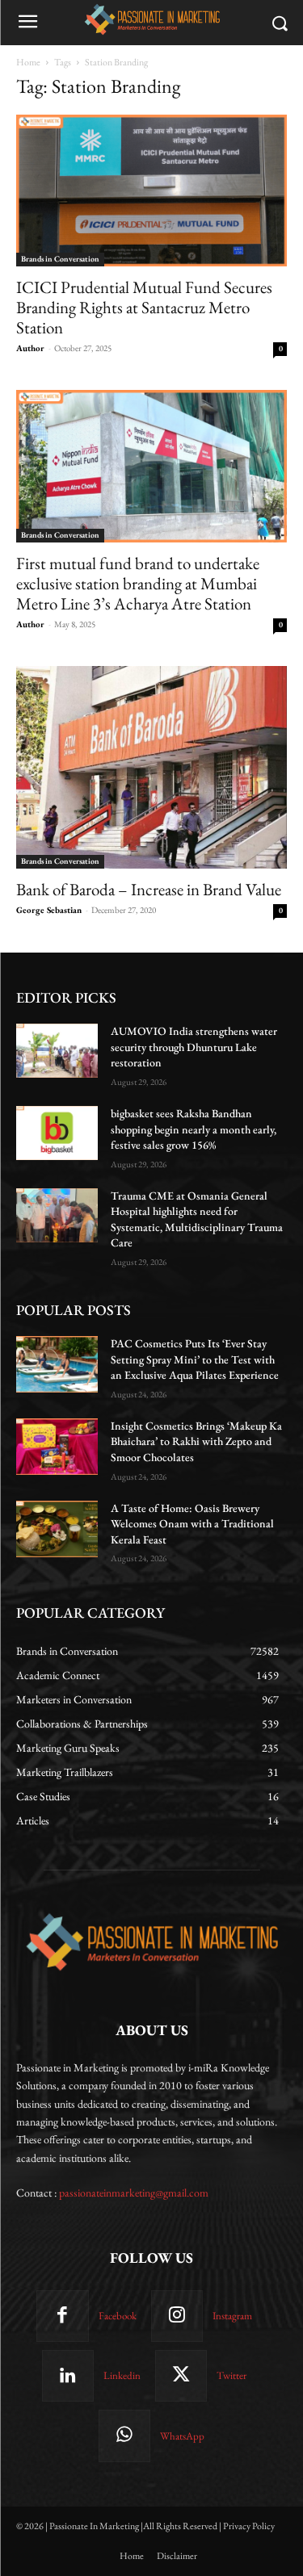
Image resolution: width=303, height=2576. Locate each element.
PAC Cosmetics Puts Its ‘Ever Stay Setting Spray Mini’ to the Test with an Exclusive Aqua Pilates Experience (195, 1359)
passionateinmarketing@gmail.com (134, 2193)
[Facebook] (62, 2316)
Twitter (231, 2375)
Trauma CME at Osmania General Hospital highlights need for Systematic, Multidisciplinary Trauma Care (197, 1219)
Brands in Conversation (60, 259)
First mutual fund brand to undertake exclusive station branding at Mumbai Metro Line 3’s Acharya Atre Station (138, 583)
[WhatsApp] (124, 2436)
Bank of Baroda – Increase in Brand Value (149, 889)
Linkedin (122, 2375)
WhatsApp (182, 2436)
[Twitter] (181, 2376)
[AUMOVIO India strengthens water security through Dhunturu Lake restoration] (57, 1051)
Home (28, 62)
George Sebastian (49, 910)
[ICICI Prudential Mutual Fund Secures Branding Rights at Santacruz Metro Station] (151, 191)
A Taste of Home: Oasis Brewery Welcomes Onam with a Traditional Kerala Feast (192, 1524)
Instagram (232, 2316)
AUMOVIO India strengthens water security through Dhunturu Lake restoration (194, 1047)
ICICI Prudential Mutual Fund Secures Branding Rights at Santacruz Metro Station (144, 307)
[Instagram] (177, 2316)
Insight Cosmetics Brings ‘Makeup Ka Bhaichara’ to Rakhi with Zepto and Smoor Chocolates (196, 1441)
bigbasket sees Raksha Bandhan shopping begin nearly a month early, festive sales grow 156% (194, 1129)
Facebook (118, 2316)
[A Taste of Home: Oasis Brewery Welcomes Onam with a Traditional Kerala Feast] (57, 1529)
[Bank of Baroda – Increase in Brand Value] (151, 767)
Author (30, 348)
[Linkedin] (68, 2376)
